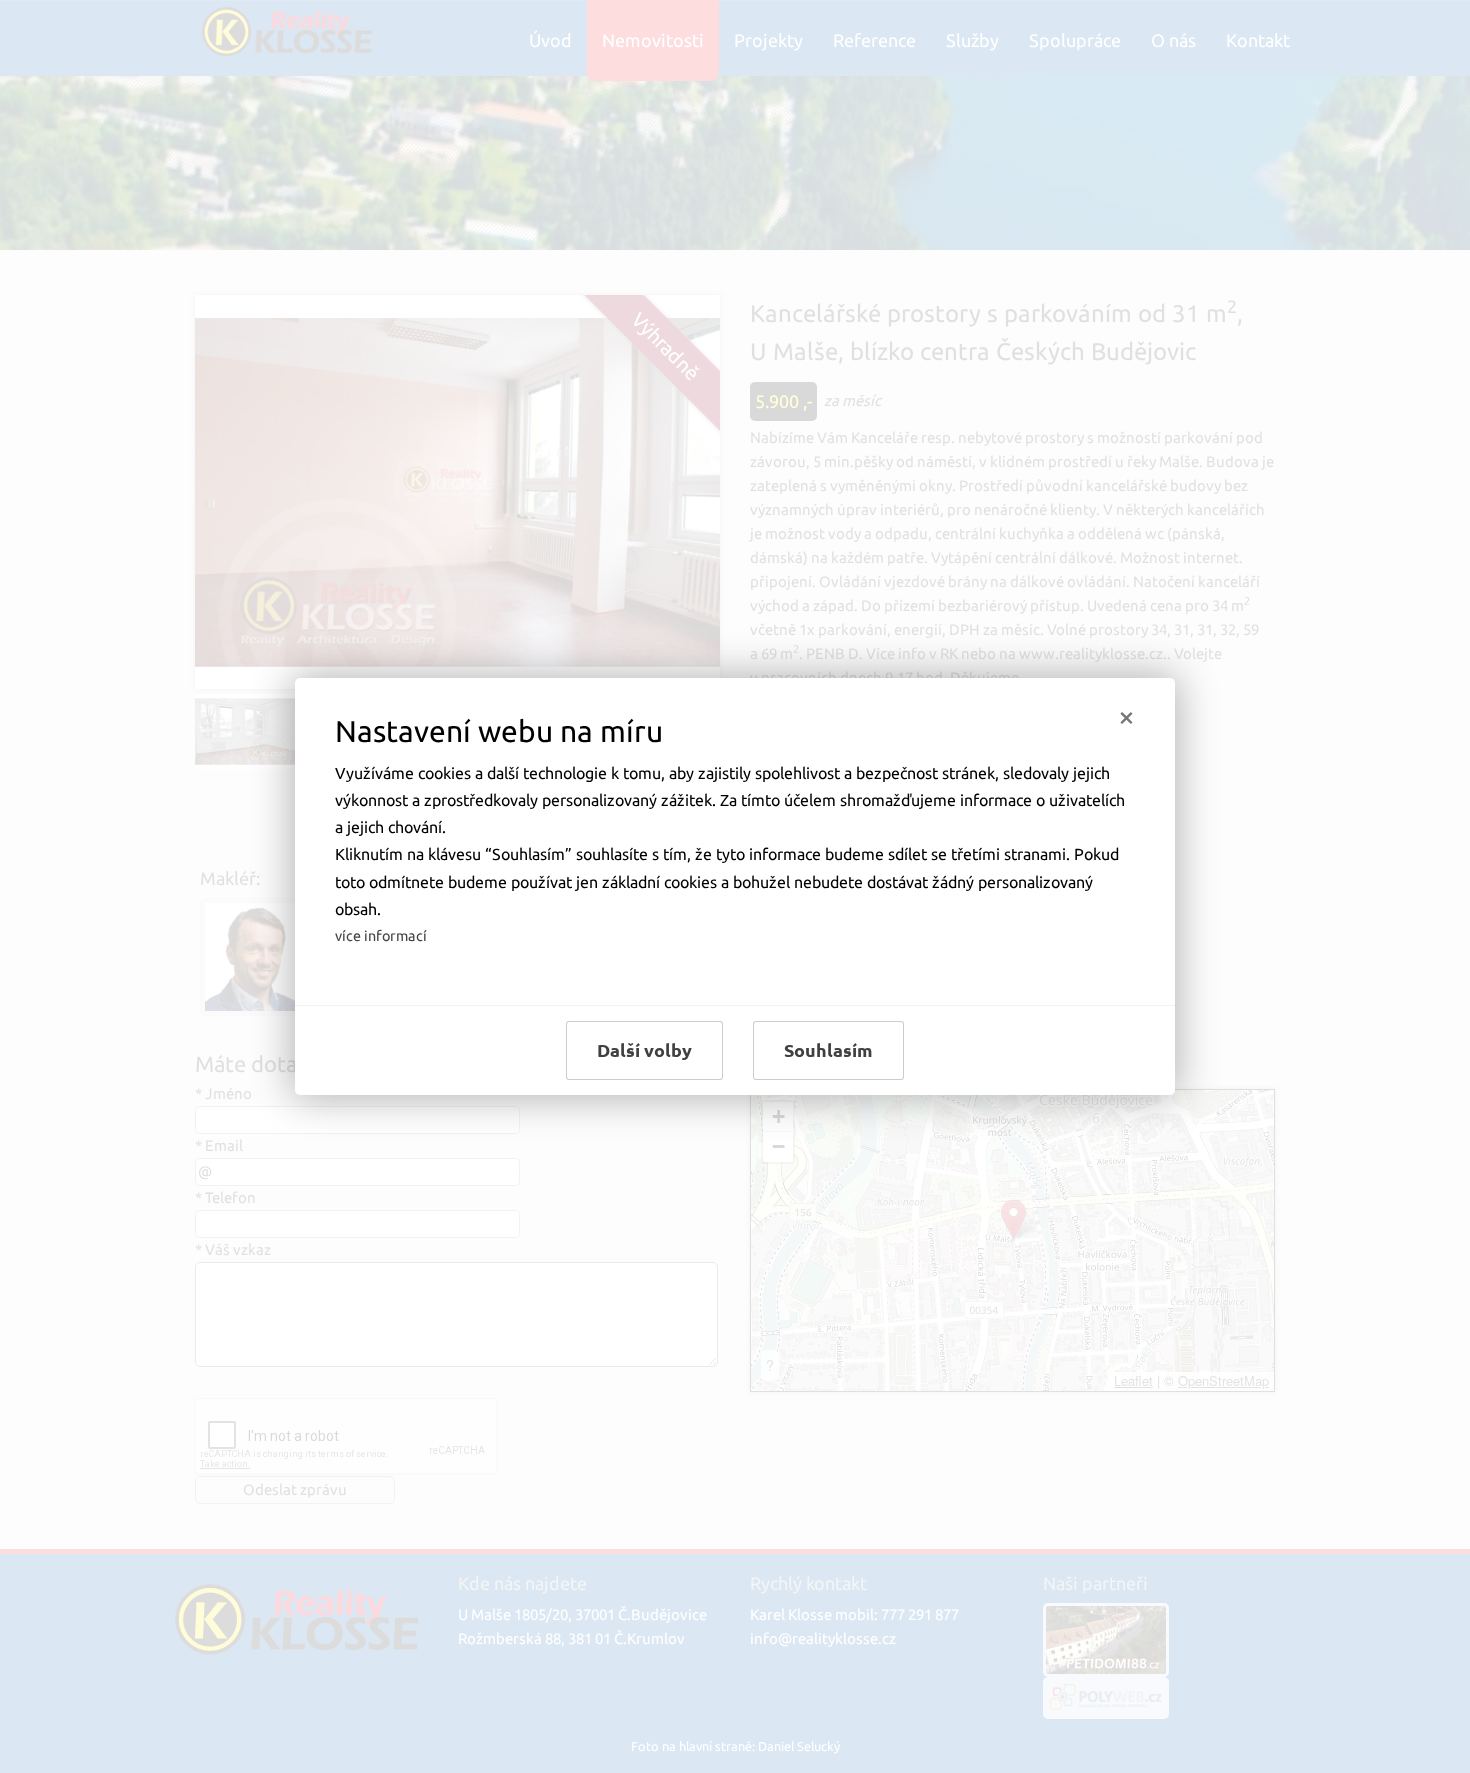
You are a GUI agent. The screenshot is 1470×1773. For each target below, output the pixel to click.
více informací (381, 936)
